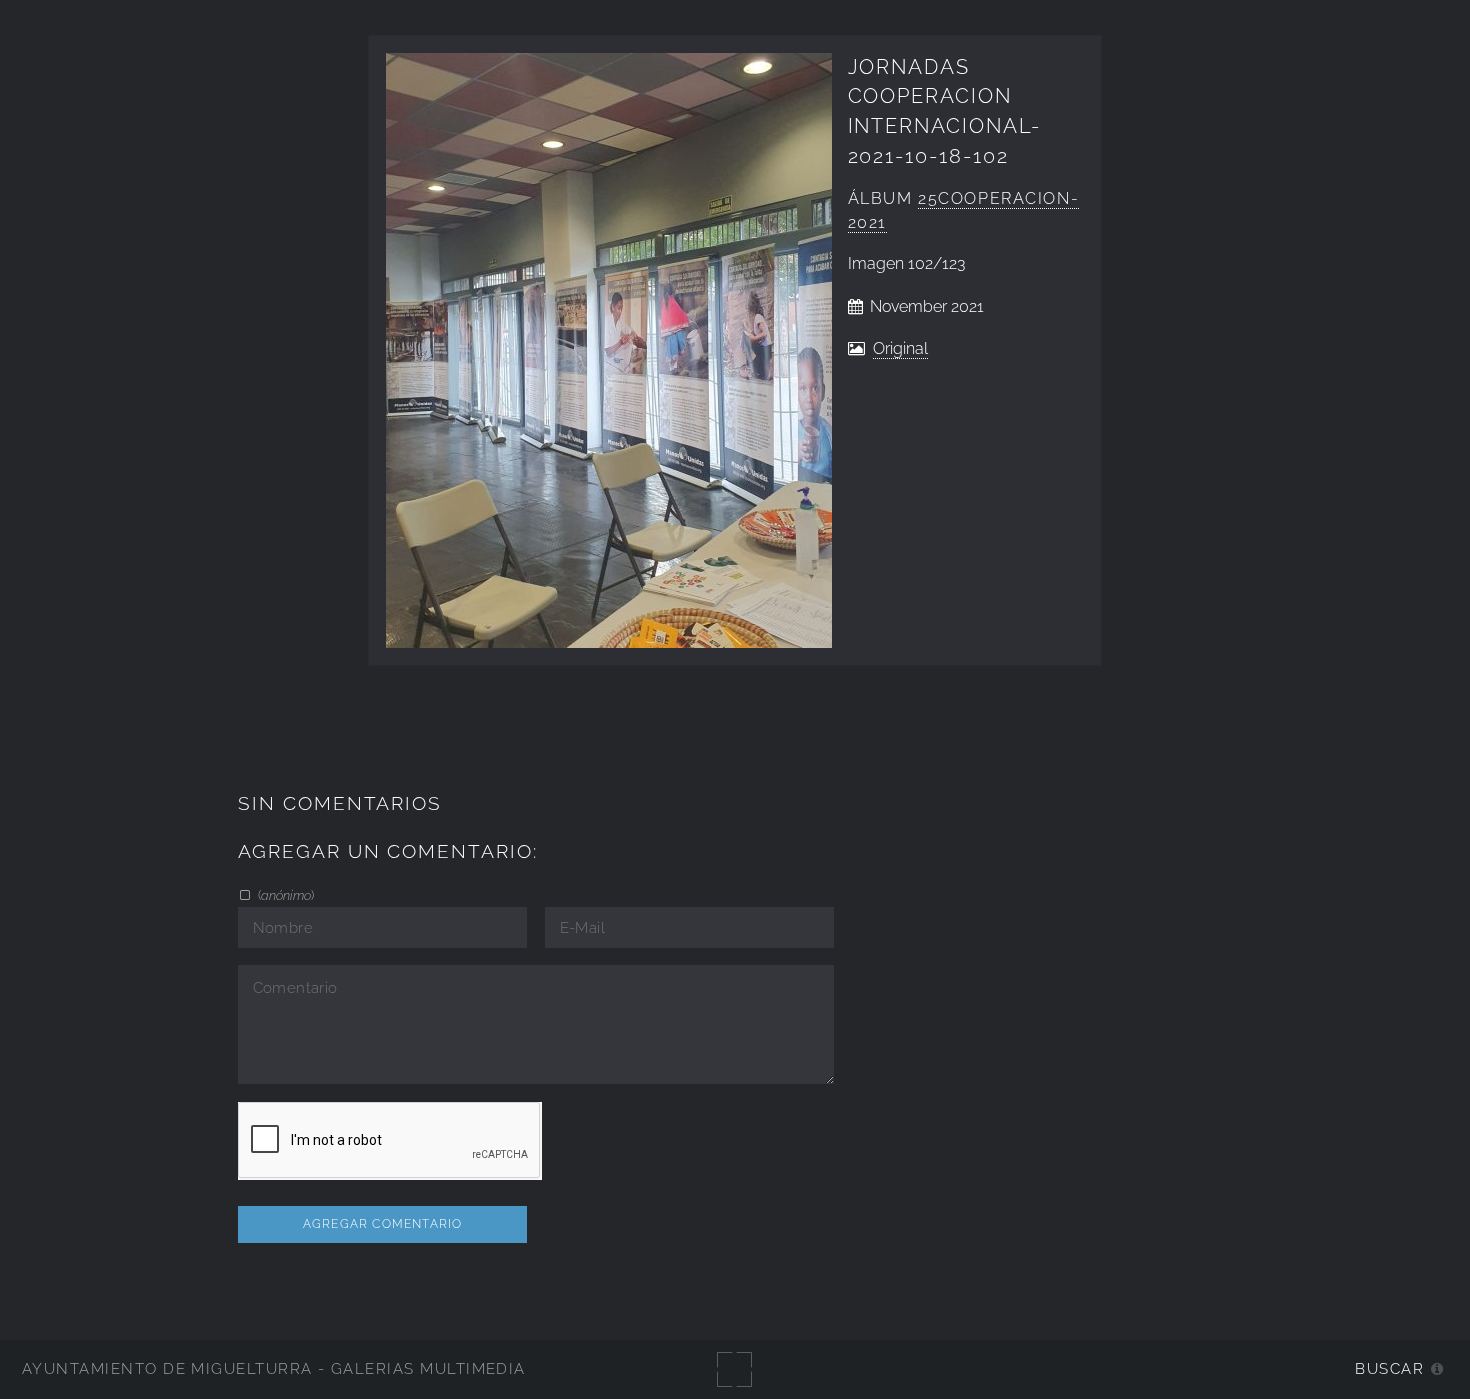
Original (900, 348)
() (284, 895)
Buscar (1389, 1368)
